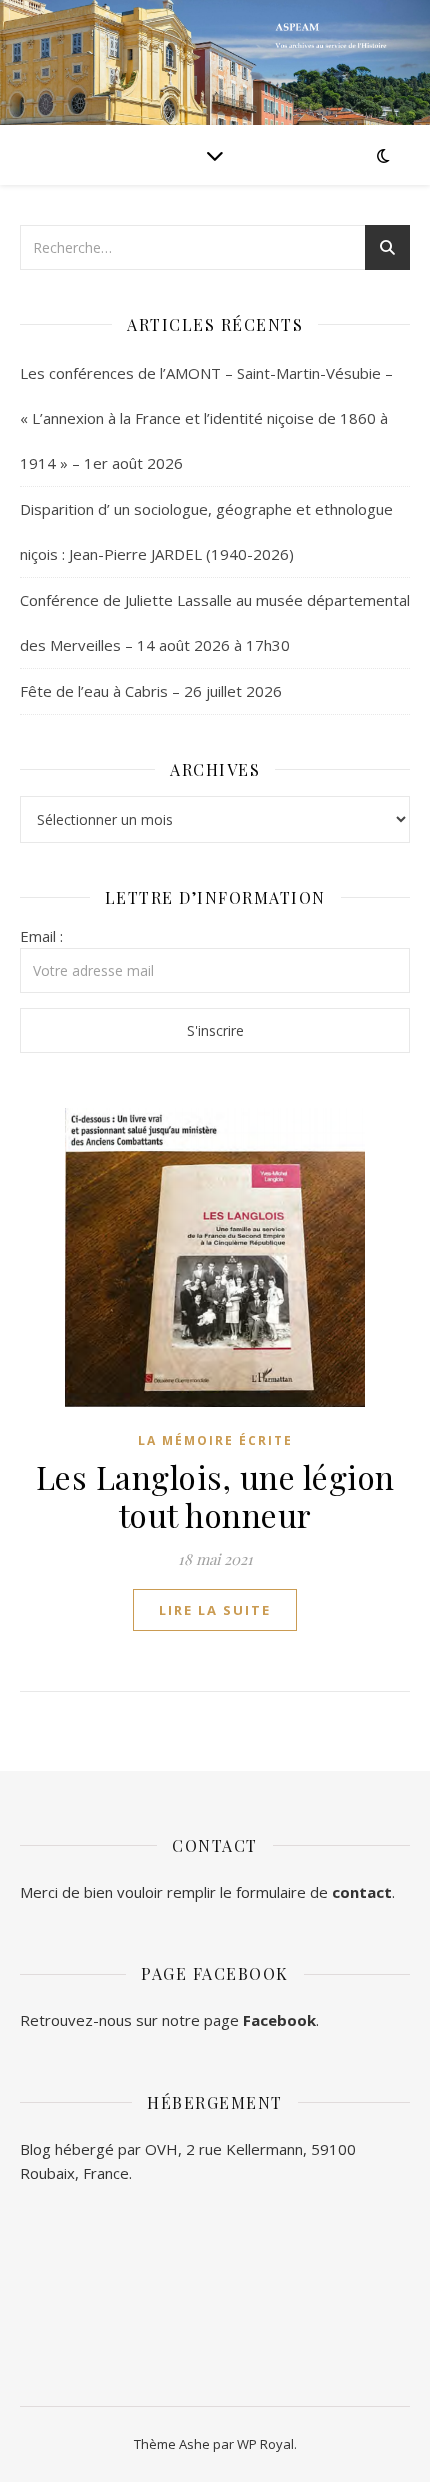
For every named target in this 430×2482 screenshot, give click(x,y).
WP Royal (265, 2444)
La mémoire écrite (215, 1440)
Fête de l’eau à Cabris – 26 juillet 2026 (151, 691)
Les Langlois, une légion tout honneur (215, 1495)
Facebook (279, 2020)
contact (362, 1892)
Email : (41, 936)
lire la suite (215, 1610)
